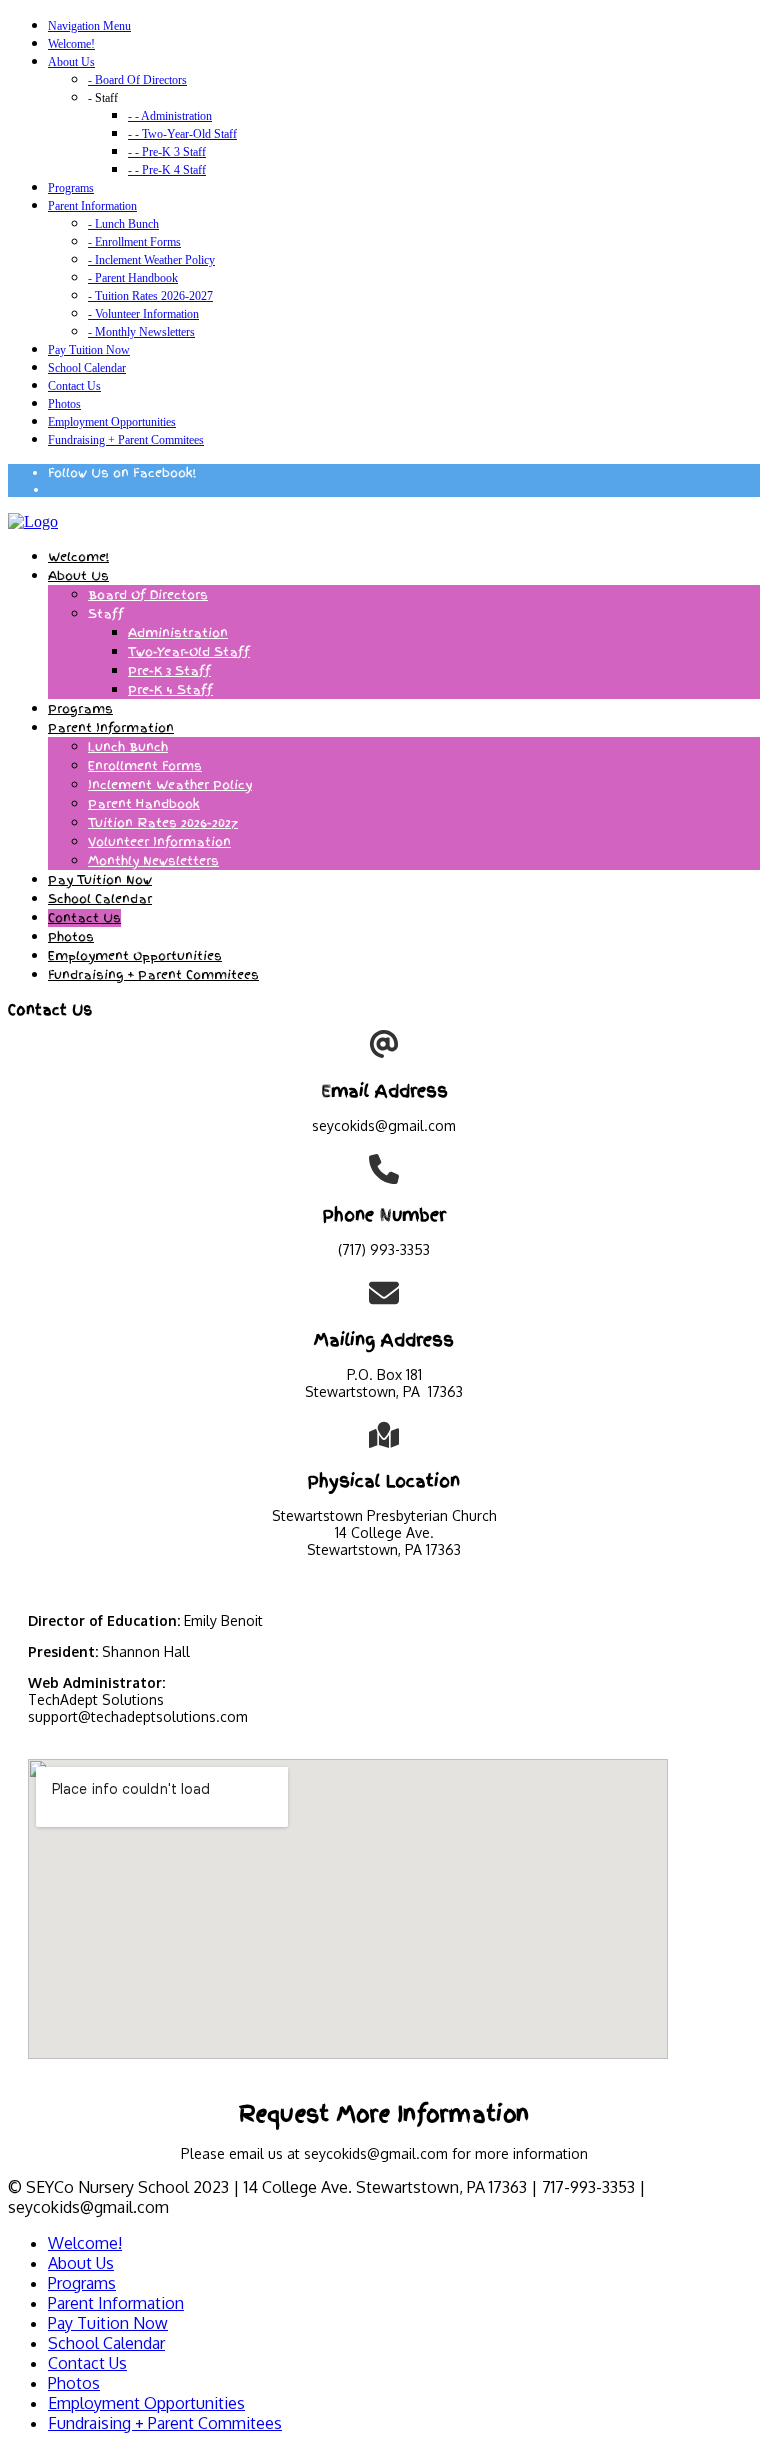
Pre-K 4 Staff (170, 690)
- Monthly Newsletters (141, 332)
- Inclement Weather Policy (151, 260)
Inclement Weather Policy (170, 785)
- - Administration (170, 116)
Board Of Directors (148, 595)
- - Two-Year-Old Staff (182, 134)
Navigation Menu (89, 26)
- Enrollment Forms (134, 242)
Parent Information (92, 206)
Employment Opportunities (112, 422)
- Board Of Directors (137, 80)
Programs (71, 188)
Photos (64, 404)
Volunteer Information (159, 842)
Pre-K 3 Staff (169, 671)
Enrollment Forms (145, 766)
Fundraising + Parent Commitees (126, 440)
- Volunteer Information (143, 314)
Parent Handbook (144, 804)
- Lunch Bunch (123, 224)
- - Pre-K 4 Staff (167, 170)
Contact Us (74, 386)
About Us (71, 62)
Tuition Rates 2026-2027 (163, 823)
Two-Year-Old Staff (189, 652)
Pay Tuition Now (89, 350)
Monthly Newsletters (153, 861)
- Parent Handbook (133, 278)
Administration (178, 633)
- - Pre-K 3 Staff (167, 152)
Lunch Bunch (128, 747)
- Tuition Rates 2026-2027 (150, 296)
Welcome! (71, 44)
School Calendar (87, 368)
